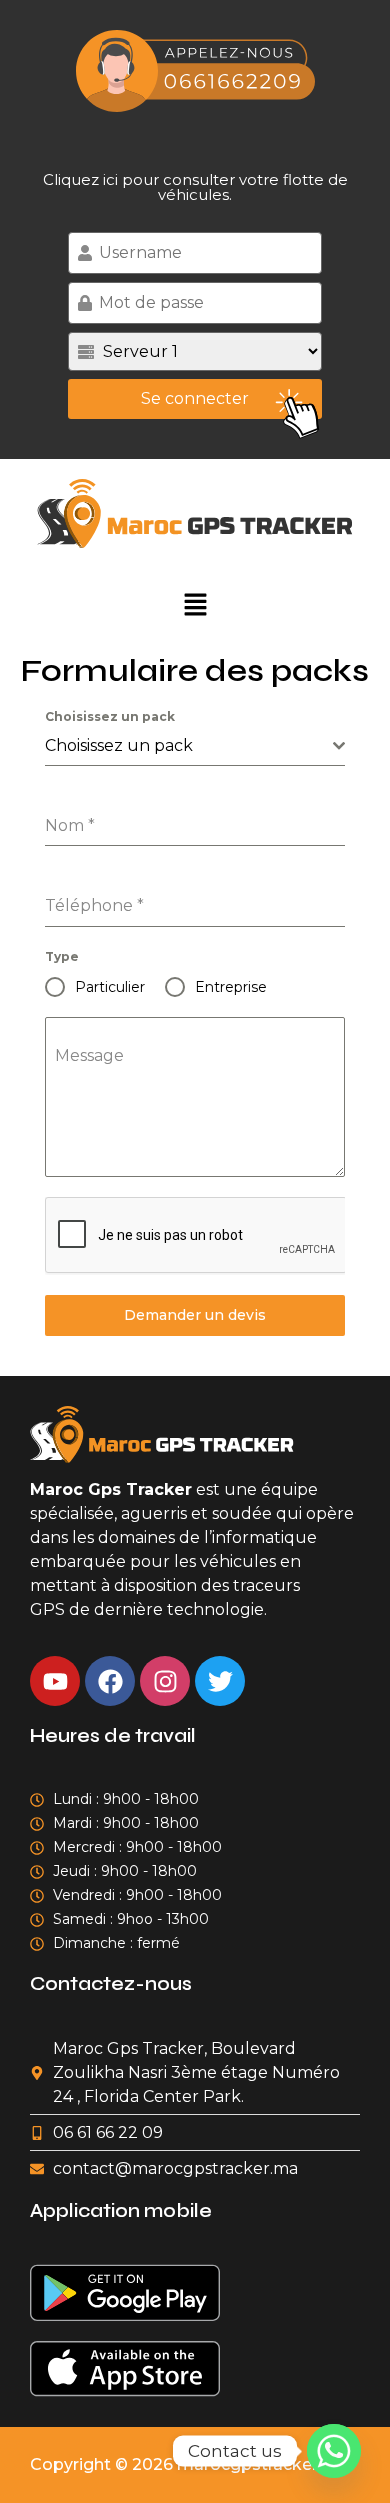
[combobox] (195, 746)
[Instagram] (165, 1681)
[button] (195, 604)
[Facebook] (110, 1681)
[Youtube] (55, 1681)
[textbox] (189, 746)
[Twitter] (220, 1681)
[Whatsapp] (334, 2451)
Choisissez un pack (110, 716)
